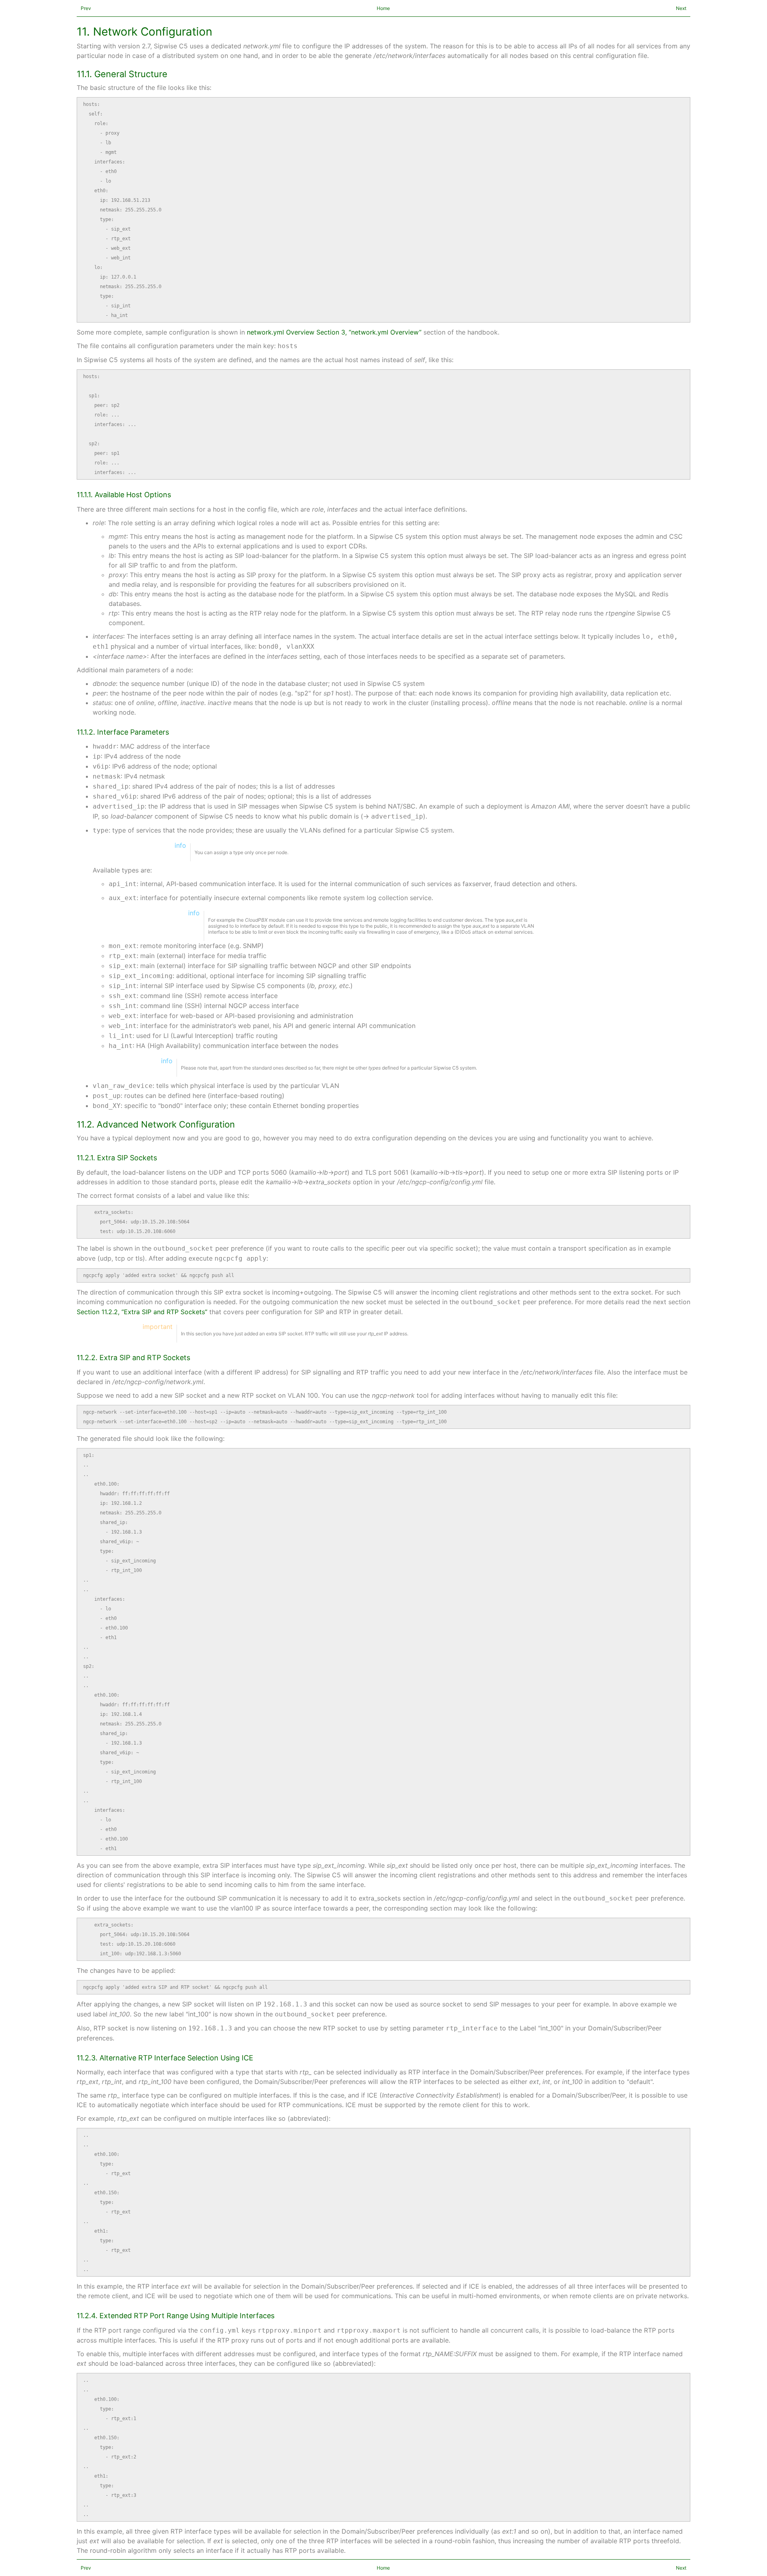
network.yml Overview (281, 332)
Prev (86, 8)
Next (681, 8)
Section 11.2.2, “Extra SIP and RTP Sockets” (142, 1312)
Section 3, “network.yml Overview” (369, 332)
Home (383, 8)
